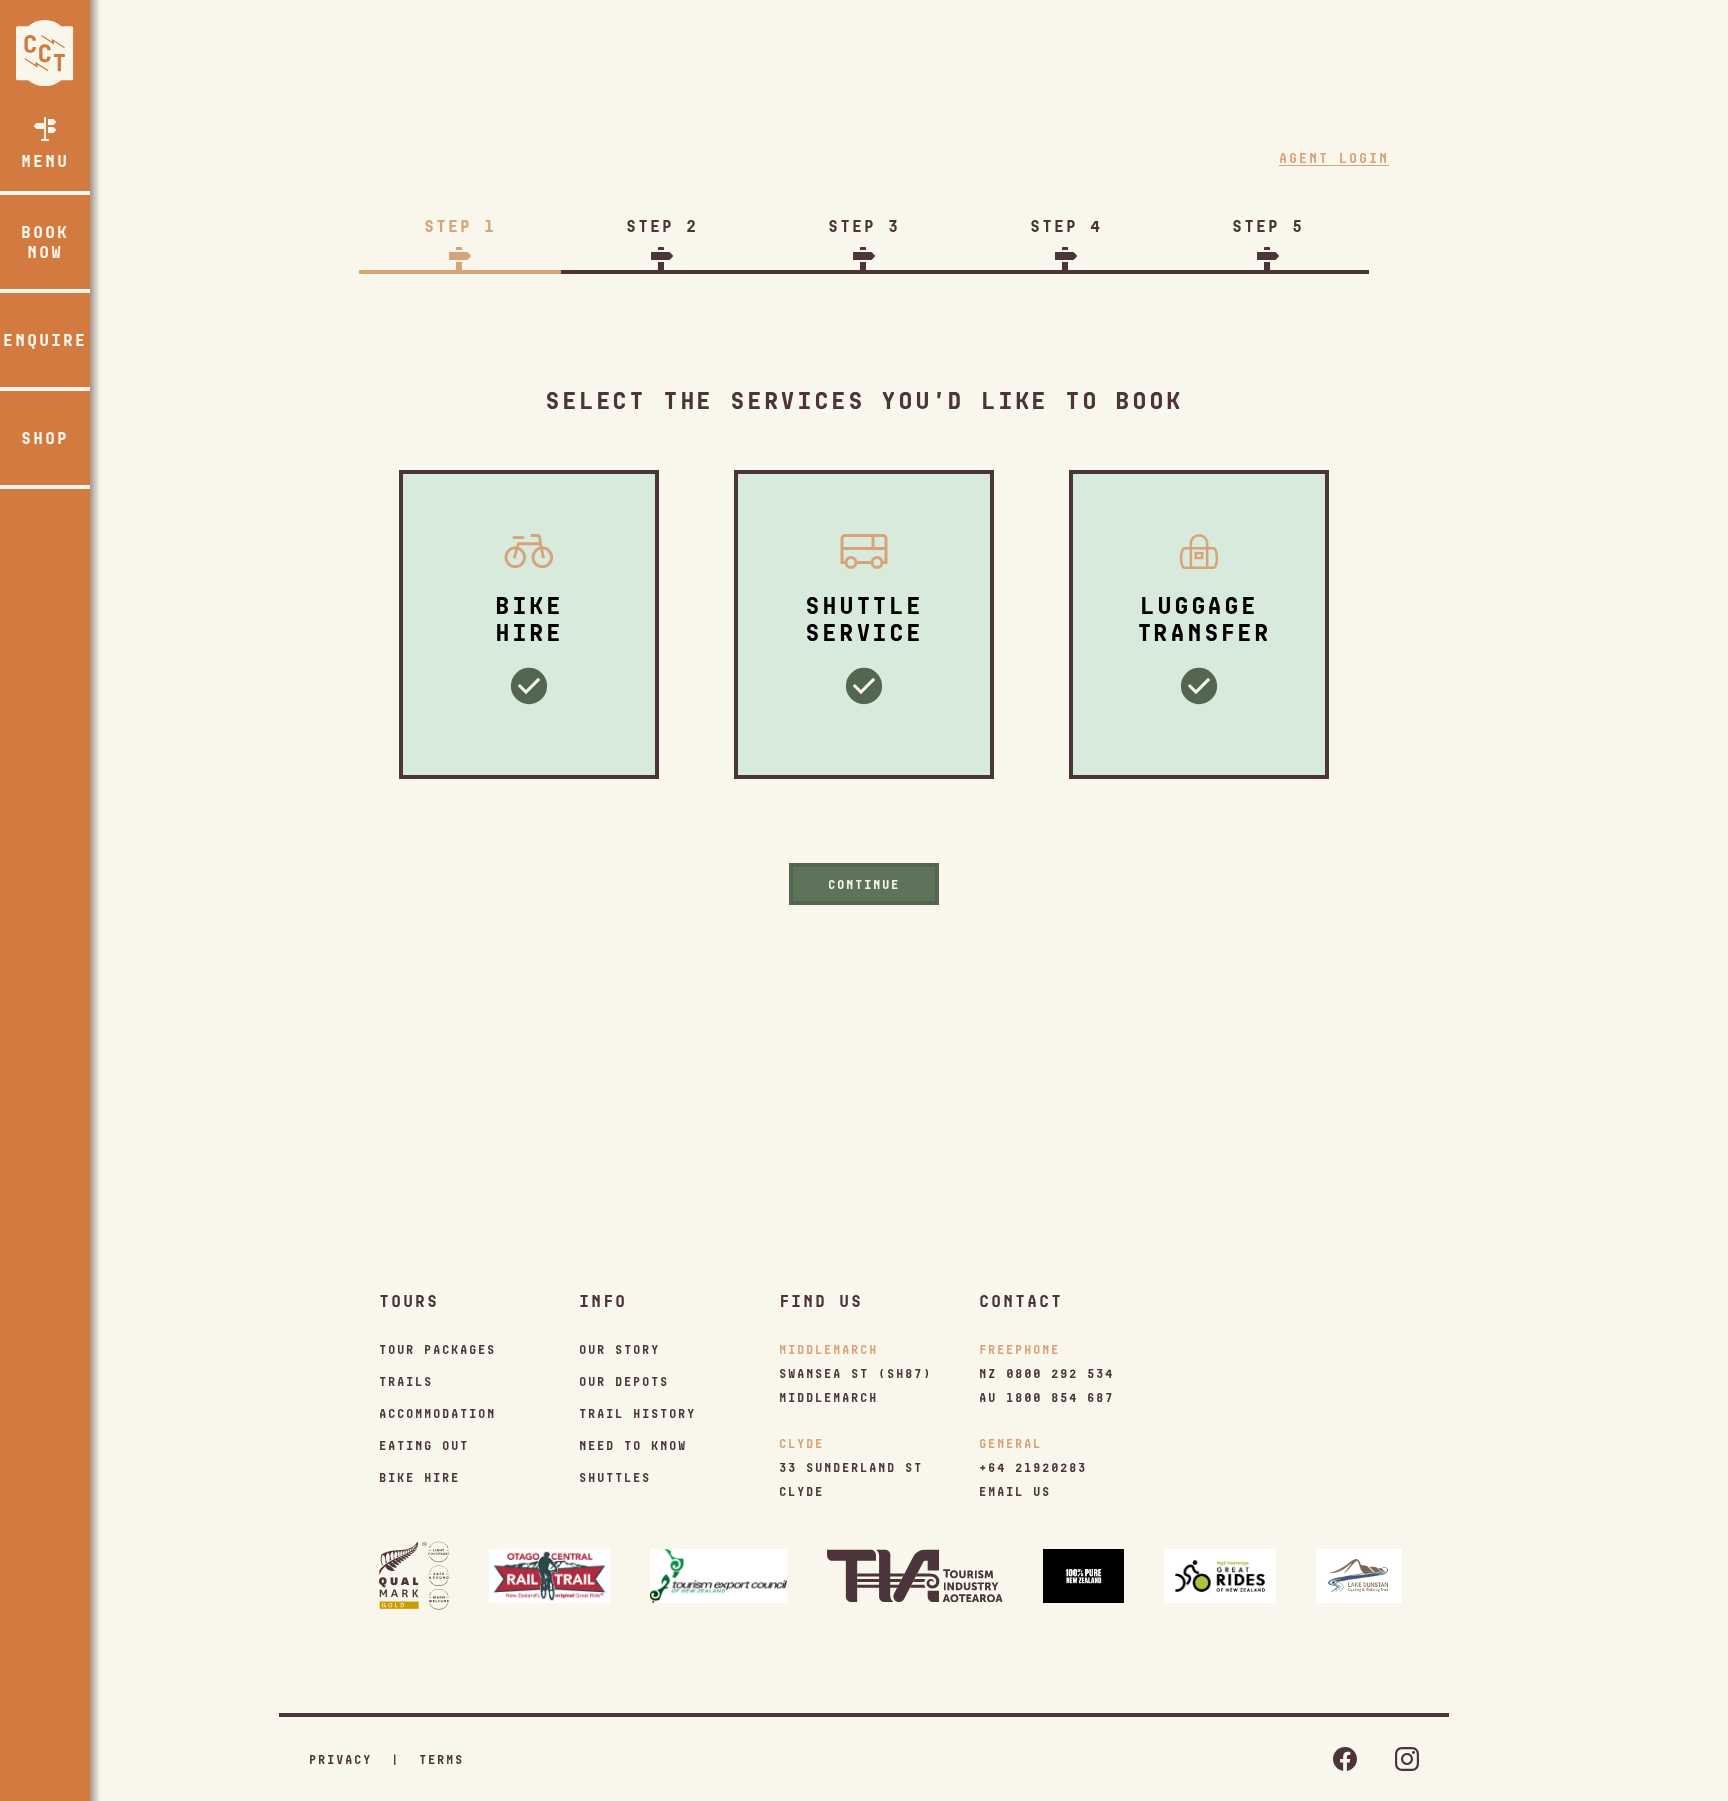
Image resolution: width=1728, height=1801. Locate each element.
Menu (45, 160)
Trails (406, 1381)
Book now (45, 241)
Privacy (340, 1759)
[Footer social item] (1345, 1759)
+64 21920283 (1033, 1467)
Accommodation (437, 1413)
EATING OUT (424, 1445)
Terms (441, 1759)
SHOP (45, 437)
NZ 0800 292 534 (1046, 1373)
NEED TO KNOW (633, 1445)
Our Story (619, 1349)
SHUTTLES (615, 1477)
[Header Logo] (45, 53)
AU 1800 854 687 (1046, 1397)
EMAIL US (1015, 1491)
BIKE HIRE (419, 1477)
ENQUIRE (45, 339)
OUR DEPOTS (624, 1381)
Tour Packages (437, 1349)
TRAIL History (637, 1413)
